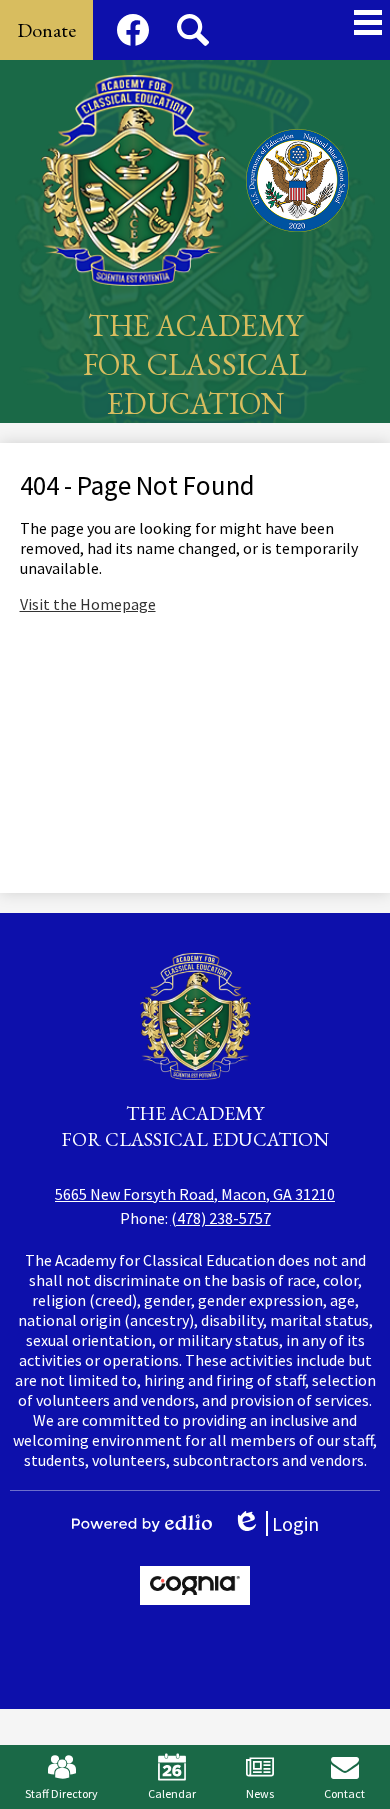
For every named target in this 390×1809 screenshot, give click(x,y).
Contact (344, 1793)
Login (282, 1523)
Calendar (172, 1793)
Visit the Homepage (88, 604)
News (260, 1793)
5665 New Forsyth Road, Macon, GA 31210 (195, 1194)
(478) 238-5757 (221, 1218)
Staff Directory (61, 1793)
